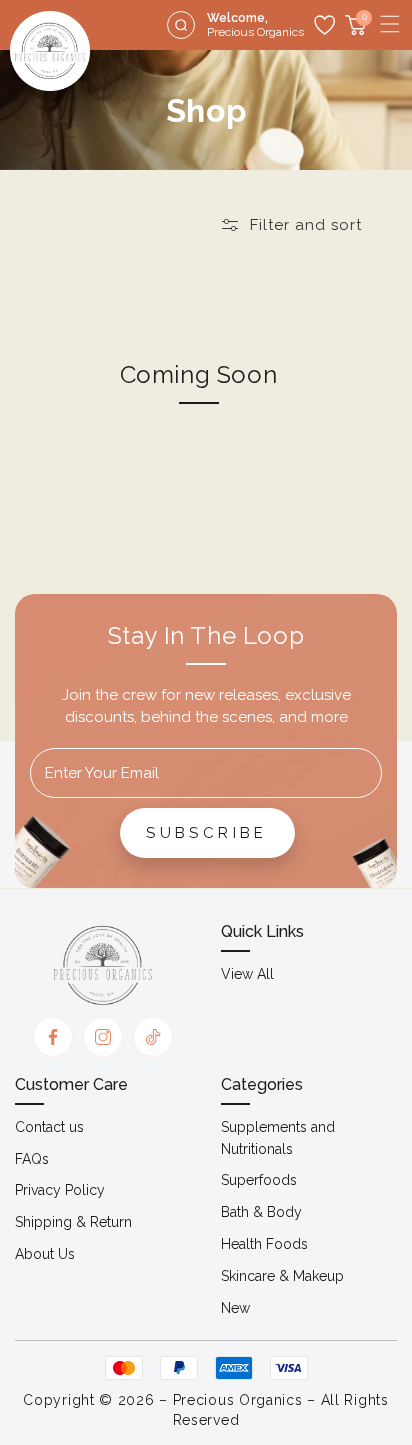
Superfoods (259, 1180)
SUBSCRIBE (207, 833)
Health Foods (264, 1244)
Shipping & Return (73, 1222)
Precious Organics (238, 1400)
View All (247, 974)
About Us (45, 1254)
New (235, 1308)
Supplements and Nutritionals (278, 1138)
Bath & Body (261, 1212)
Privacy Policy (60, 1190)
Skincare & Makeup (282, 1276)
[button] (390, 24)
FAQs (32, 1159)
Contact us (49, 1127)
